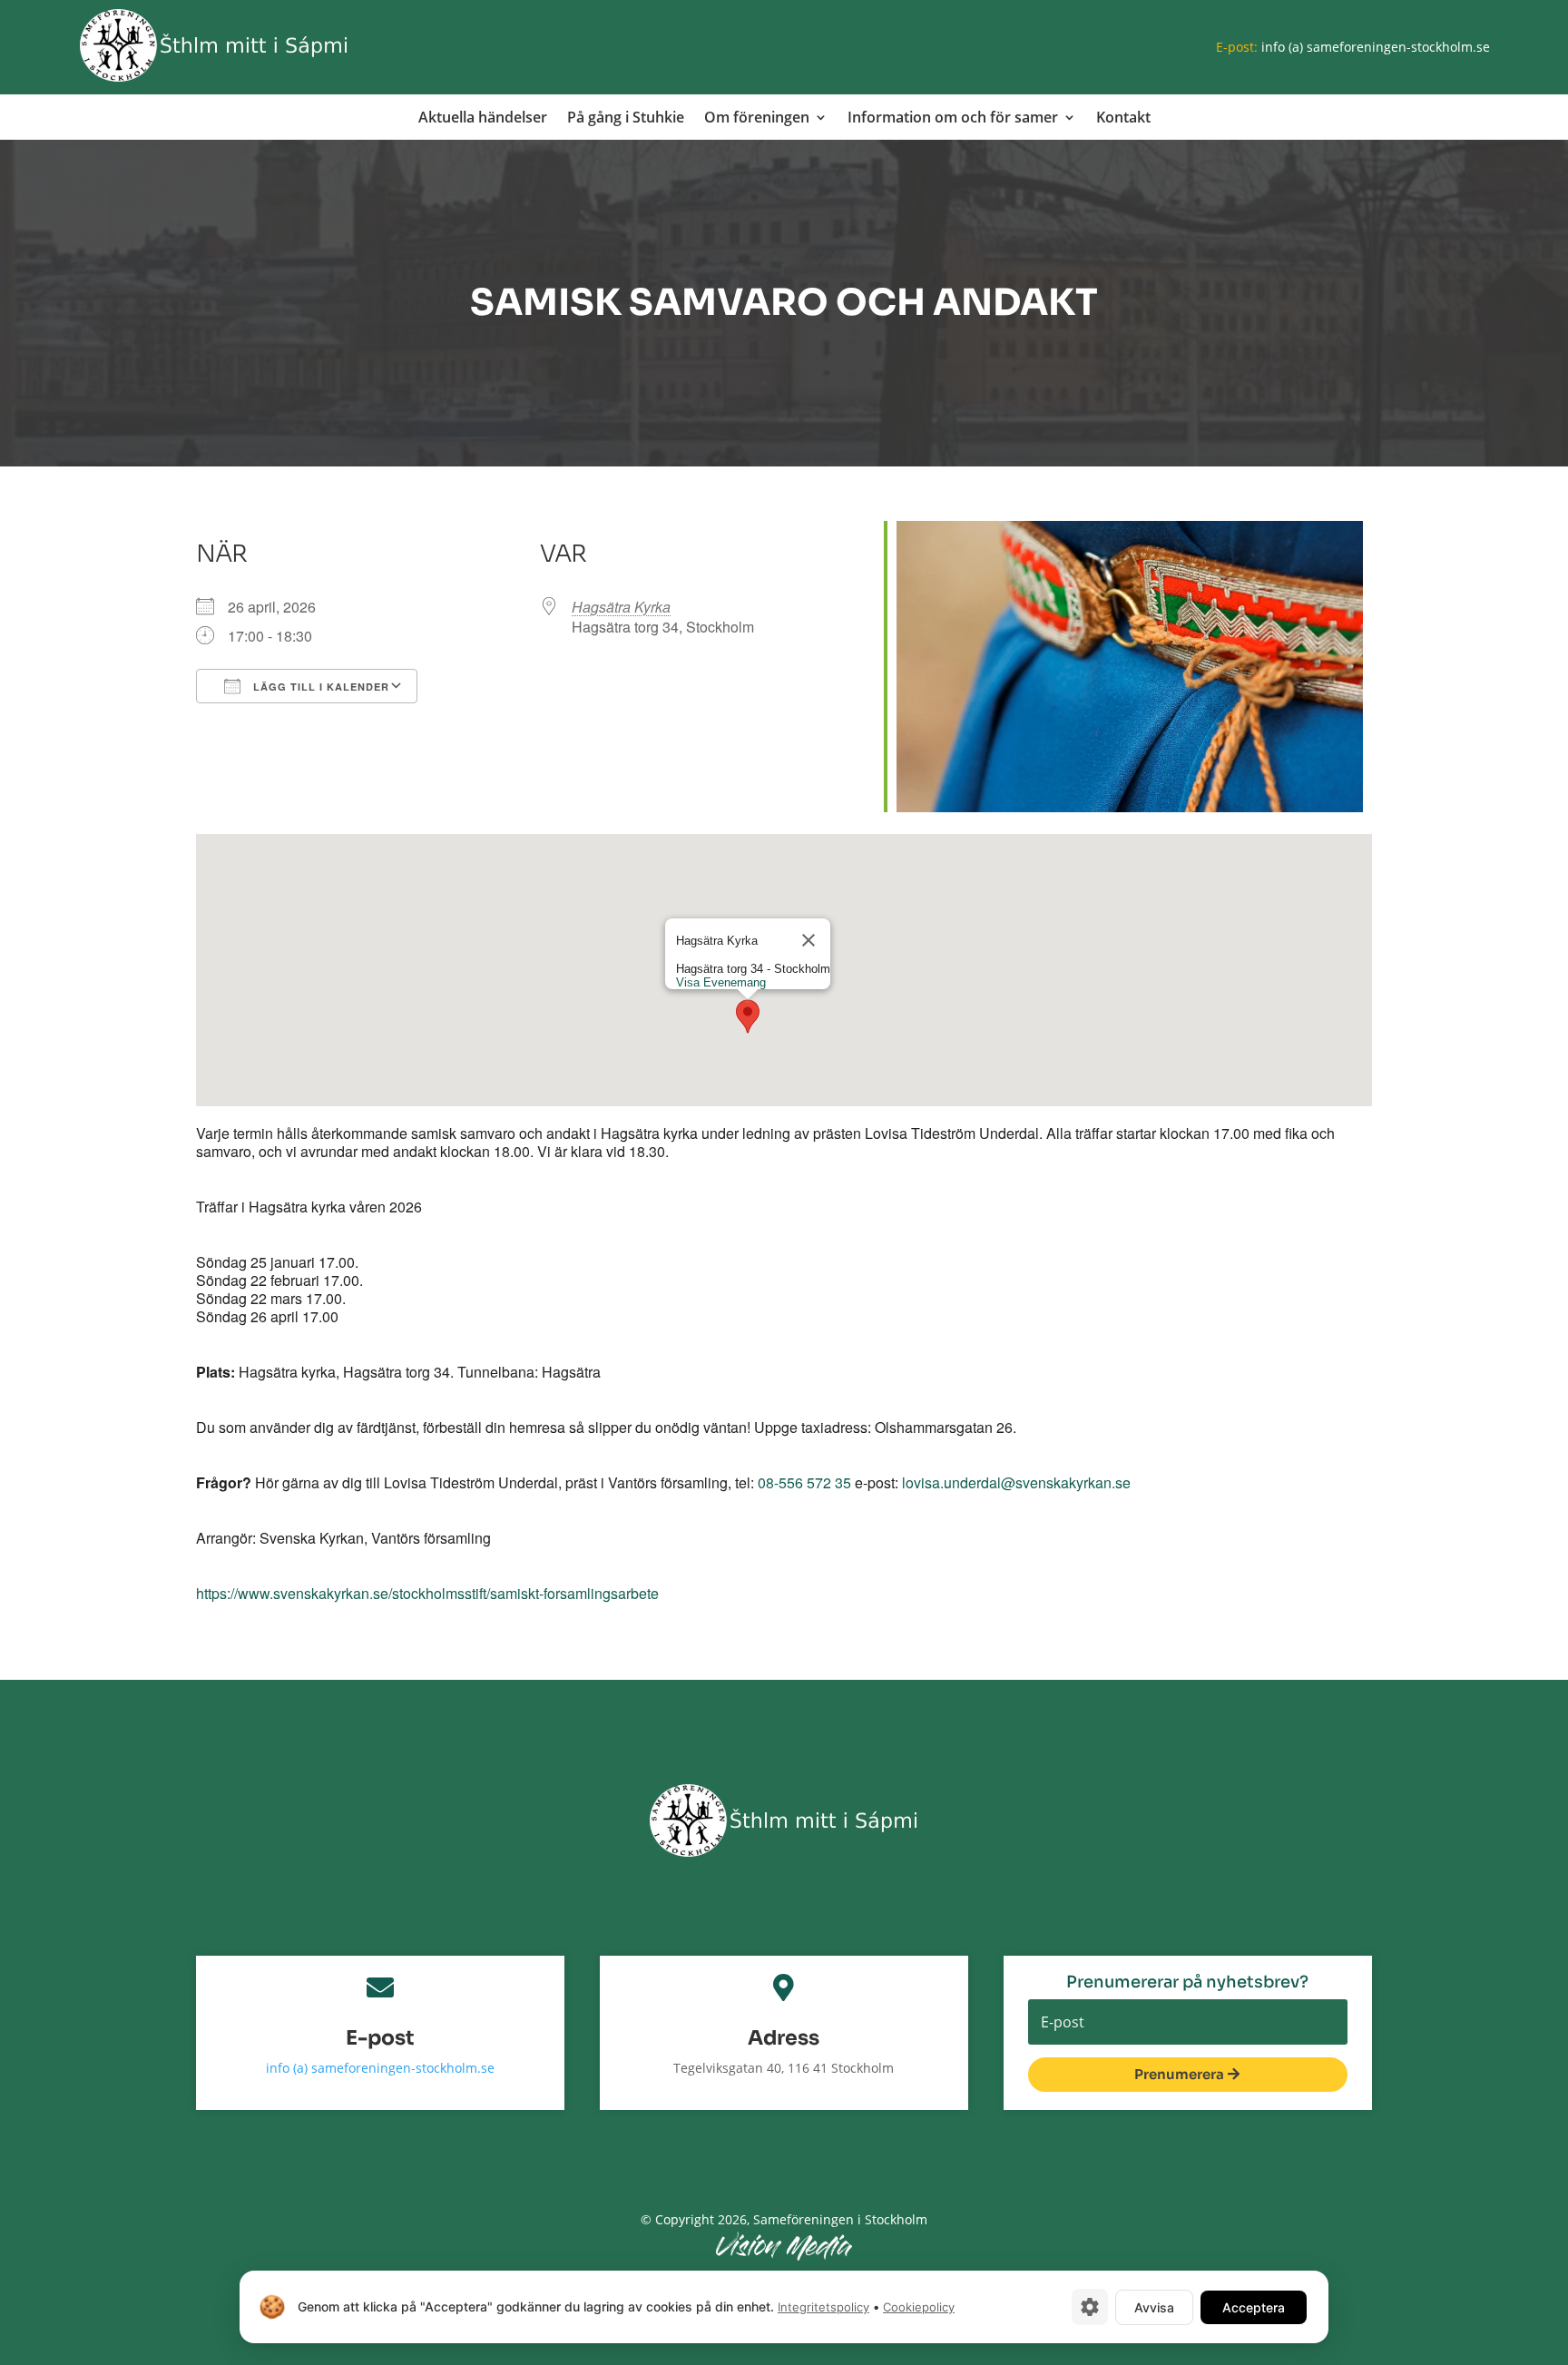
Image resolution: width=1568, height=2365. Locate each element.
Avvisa (1154, 2307)
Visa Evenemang (720, 982)
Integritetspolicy (823, 2307)
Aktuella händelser (483, 119)
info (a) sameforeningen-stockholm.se (1376, 47)
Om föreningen (757, 119)
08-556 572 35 (804, 1482)
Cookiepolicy (919, 2307)
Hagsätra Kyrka (621, 607)
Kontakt (1123, 119)
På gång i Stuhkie (626, 119)
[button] (748, 1016)
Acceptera (1254, 2307)
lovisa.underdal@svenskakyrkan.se (1016, 1482)
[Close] (808, 940)
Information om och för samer (953, 119)
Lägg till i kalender (319, 687)
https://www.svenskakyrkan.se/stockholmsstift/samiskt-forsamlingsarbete (427, 1593)
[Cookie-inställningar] (1090, 2307)
